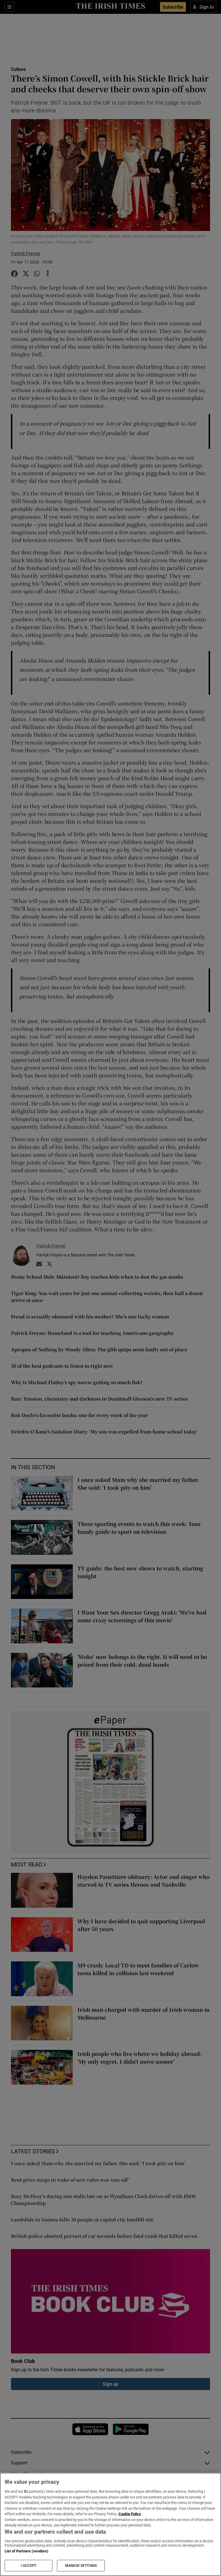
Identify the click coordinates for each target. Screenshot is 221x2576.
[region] (110, 2524)
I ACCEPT (28, 2566)
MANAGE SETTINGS (81, 2566)
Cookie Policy (130, 2514)
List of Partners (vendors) (26, 2551)
